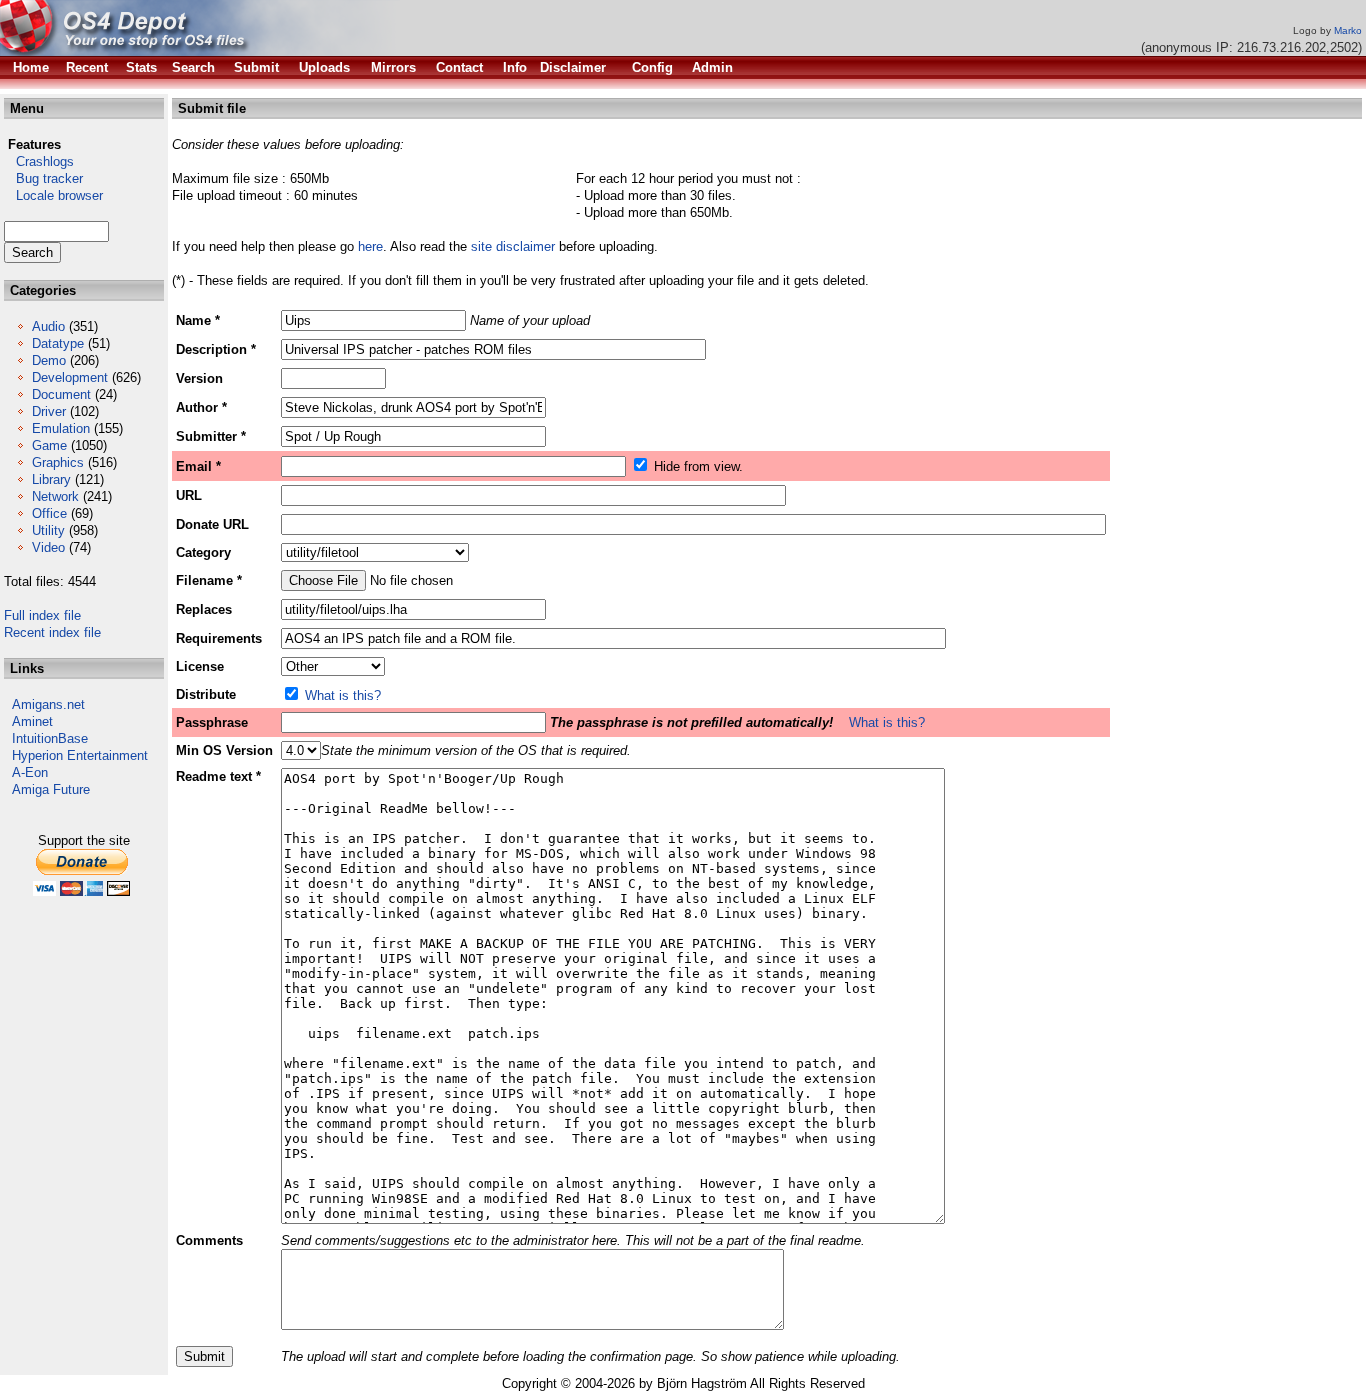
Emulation (61, 428)
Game (49, 445)
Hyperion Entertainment (80, 755)
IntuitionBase (50, 738)
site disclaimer (513, 246)
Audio (48, 326)
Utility (48, 530)
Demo (49, 360)
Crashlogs (39, 161)
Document (61, 394)
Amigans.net (48, 704)
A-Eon (30, 772)
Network (55, 496)
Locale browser (53, 195)
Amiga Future (51, 789)
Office (49, 513)
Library (51, 479)
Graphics (58, 462)
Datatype (58, 343)
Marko (1348, 30)
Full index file (42, 615)
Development (70, 377)
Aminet (32, 721)
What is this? (343, 695)
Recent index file (52, 632)
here (370, 246)
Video (48, 547)
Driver (49, 411)
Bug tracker (43, 178)
